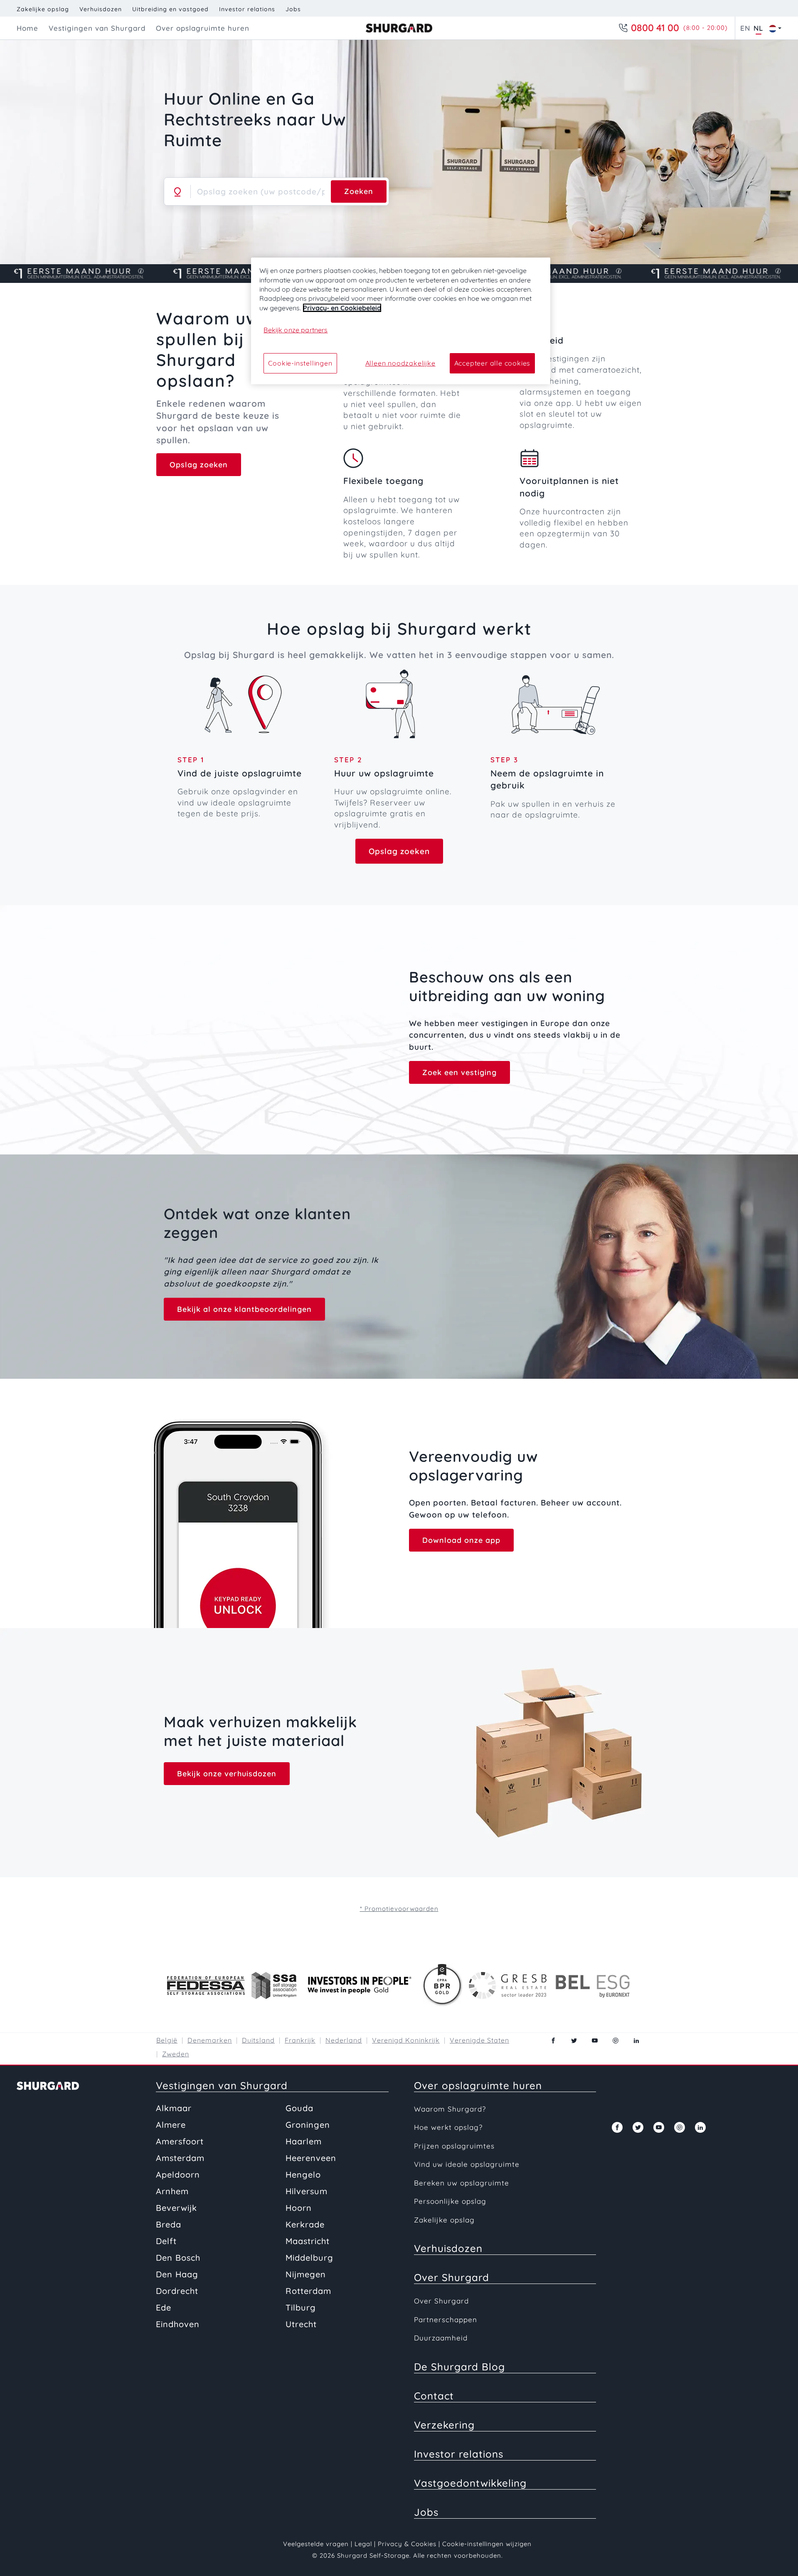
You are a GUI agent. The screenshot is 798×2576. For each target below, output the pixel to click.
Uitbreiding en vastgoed (170, 9)
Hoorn (299, 2208)
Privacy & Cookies (407, 2544)
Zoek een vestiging (459, 1072)
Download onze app (461, 1540)
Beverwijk (176, 2208)
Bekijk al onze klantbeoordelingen (244, 1309)
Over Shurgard (452, 2277)
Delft (166, 2241)
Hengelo (303, 2174)
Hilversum (307, 2191)
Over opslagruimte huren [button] (203, 28)
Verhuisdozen (101, 9)
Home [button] (27, 28)
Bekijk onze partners (296, 330)
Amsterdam (180, 2158)
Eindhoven (178, 2324)
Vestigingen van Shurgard (222, 2085)
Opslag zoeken (199, 465)
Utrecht (301, 2324)
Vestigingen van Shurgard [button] (97, 28)
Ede (164, 2307)
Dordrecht (177, 2291)
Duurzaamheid (441, 2338)
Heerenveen (311, 2158)
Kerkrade (305, 2224)
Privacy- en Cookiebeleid (342, 308)
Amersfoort (180, 2141)
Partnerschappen (446, 2319)
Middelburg (309, 2258)
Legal (363, 2544)
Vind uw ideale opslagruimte (467, 2164)
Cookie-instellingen (300, 363)
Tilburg (301, 2307)
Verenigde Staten (479, 2040)
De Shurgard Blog (459, 2367)
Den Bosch (178, 2258)
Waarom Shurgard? (450, 2109)
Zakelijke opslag (43, 9)
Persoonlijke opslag (450, 2201)
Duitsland (258, 2040)
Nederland (344, 2040)
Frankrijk (300, 2040)
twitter (574, 2041)
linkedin (636, 2041)
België (167, 2040)
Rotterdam (308, 2291)
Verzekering (444, 2425)
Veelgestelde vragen (316, 2544)
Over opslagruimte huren (478, 2085)
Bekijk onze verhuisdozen (227, 1774)
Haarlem (304, 2141)
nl (758, 28)
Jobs (293, 9)
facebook (553, 2041)
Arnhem (172, 2191)
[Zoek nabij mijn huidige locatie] (177, 192)
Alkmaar (174, 2108)
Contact (434, 2396)
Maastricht (308, 2241)
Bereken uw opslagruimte (462, 2183)
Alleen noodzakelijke (400, 363)
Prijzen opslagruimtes (454, 2146)
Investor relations (247, 9)
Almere (171, 2125)
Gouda (299, 2108)
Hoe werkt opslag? (448, 2127)
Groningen (308, 2125)
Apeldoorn (178, 2174)
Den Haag (177, 2274)
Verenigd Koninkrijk (406, 2040)
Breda (169, 2224)
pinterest (616, 2041)
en (745, 28)
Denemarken (210, 2040)
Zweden (176, 2054)
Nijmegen (306, 2274)
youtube (595, 2041)
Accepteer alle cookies (493, 363)
